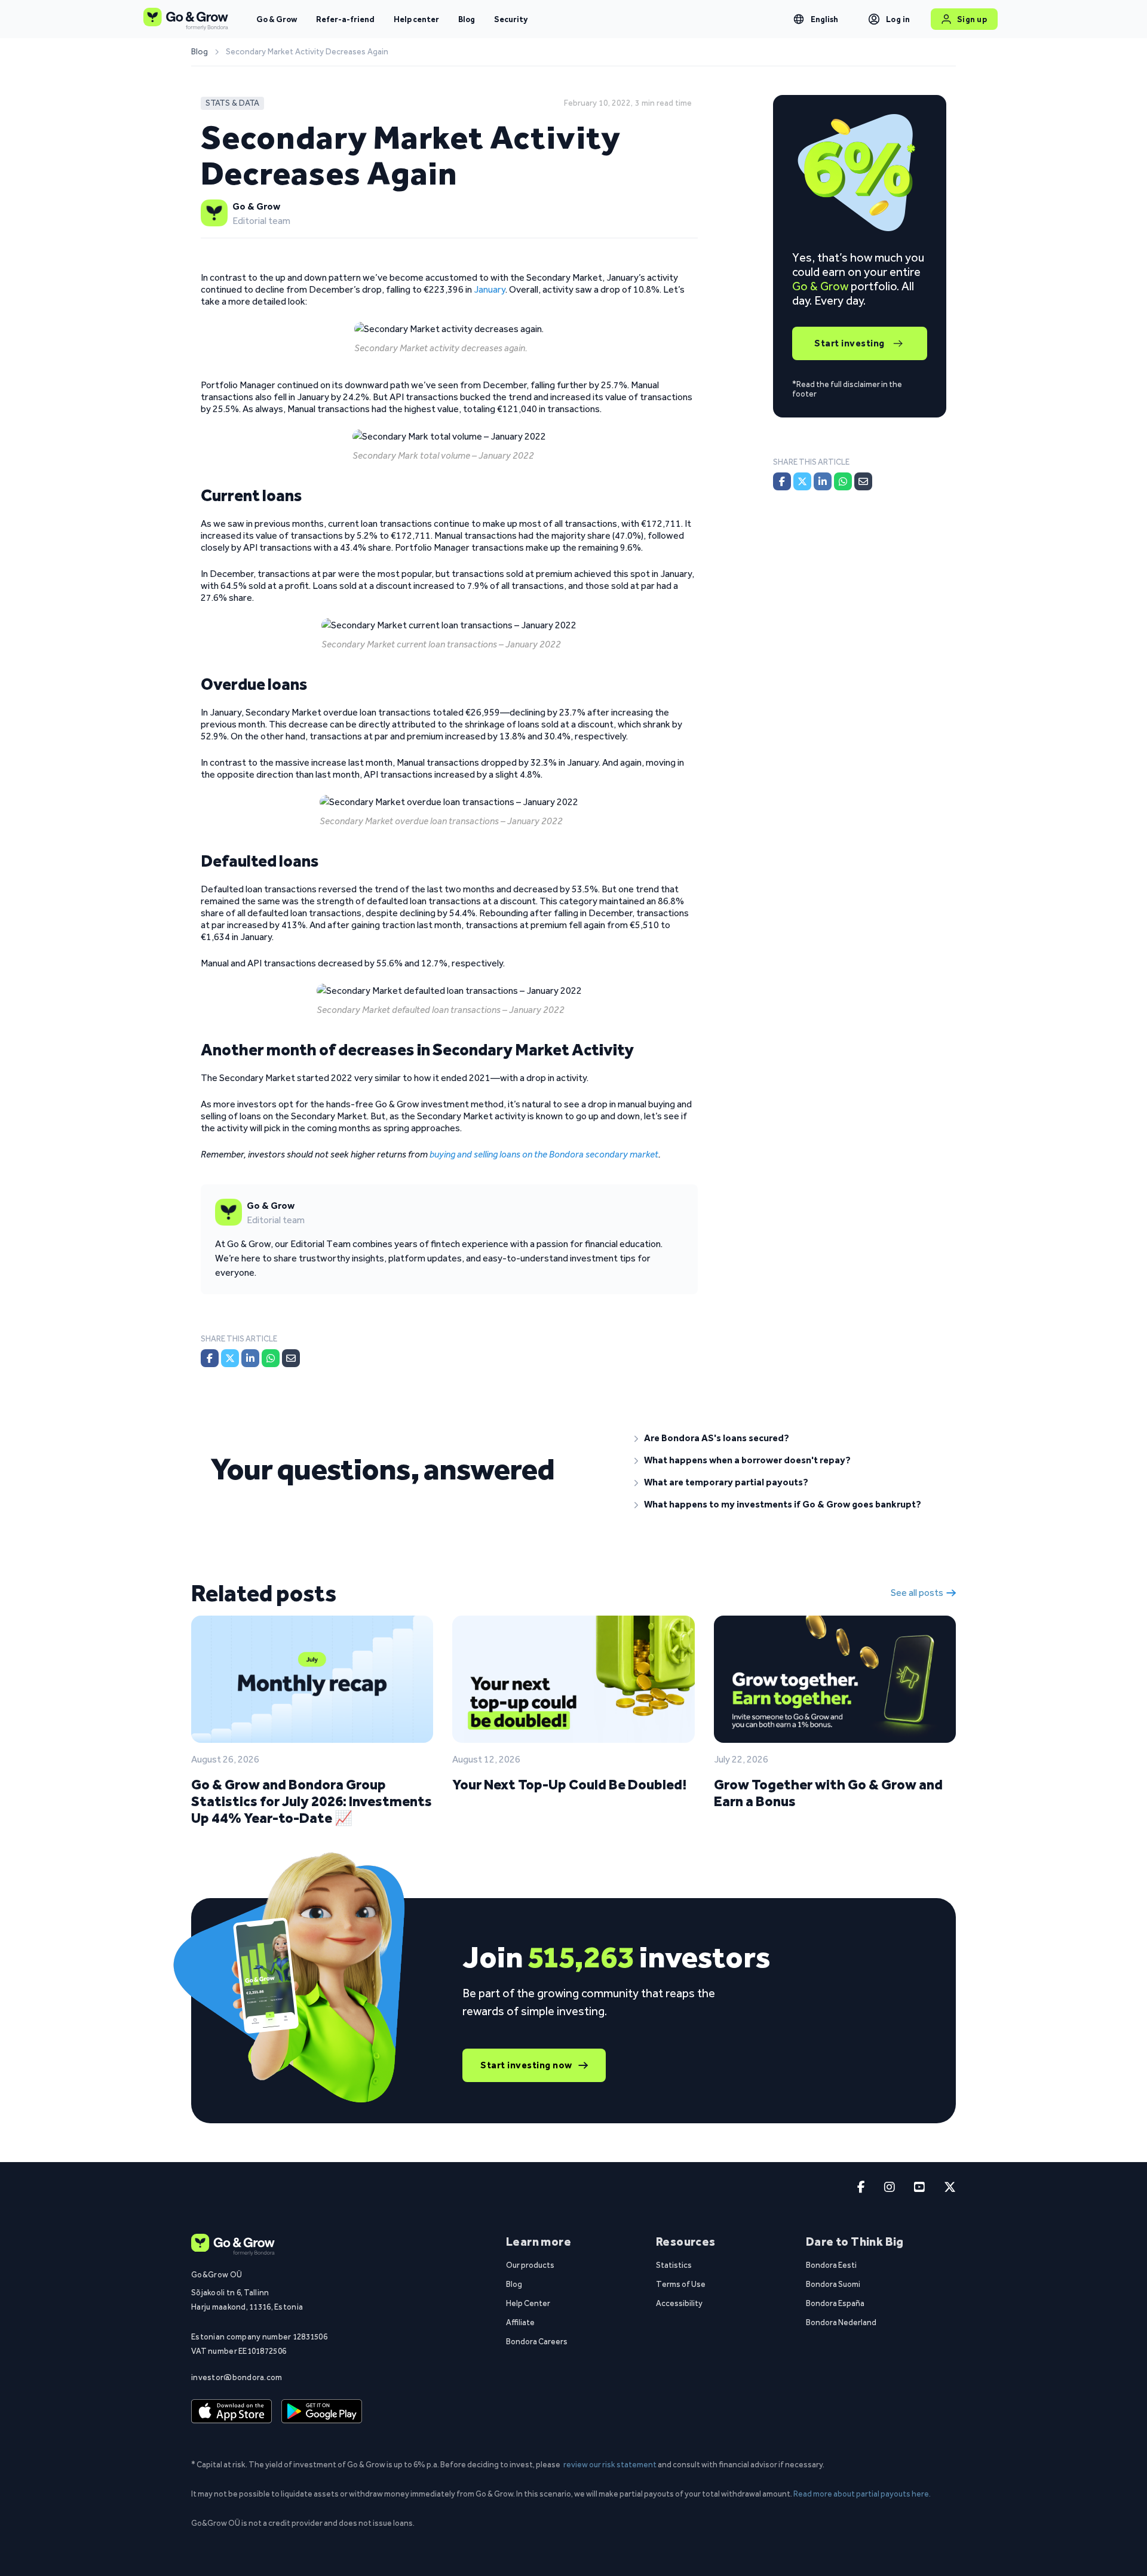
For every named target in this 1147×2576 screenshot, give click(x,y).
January (490, 289)
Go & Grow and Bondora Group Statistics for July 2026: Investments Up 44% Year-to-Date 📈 (312, 1801)
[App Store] (231, 2412)
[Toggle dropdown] (799, 19)
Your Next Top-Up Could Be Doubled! (569, 1784)
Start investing (849, 343)
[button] (786, 1438)
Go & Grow (277, 19)
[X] (230, 1358)
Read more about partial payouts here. (862, 2494)
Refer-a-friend (345, 19)
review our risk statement (610, 2464)
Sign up (972, 19)
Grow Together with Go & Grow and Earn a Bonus (828, 1793)
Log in (898, 19)
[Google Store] (322, 2412)
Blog (467, 19)
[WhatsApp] (271, 1358)
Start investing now (526, 2065)
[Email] (291, 1358)
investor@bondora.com (237, 2377)
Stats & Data (232, 103)
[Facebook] (210, 1358)
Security (511, 19)
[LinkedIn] (250, 1358)
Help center (416, 19)
